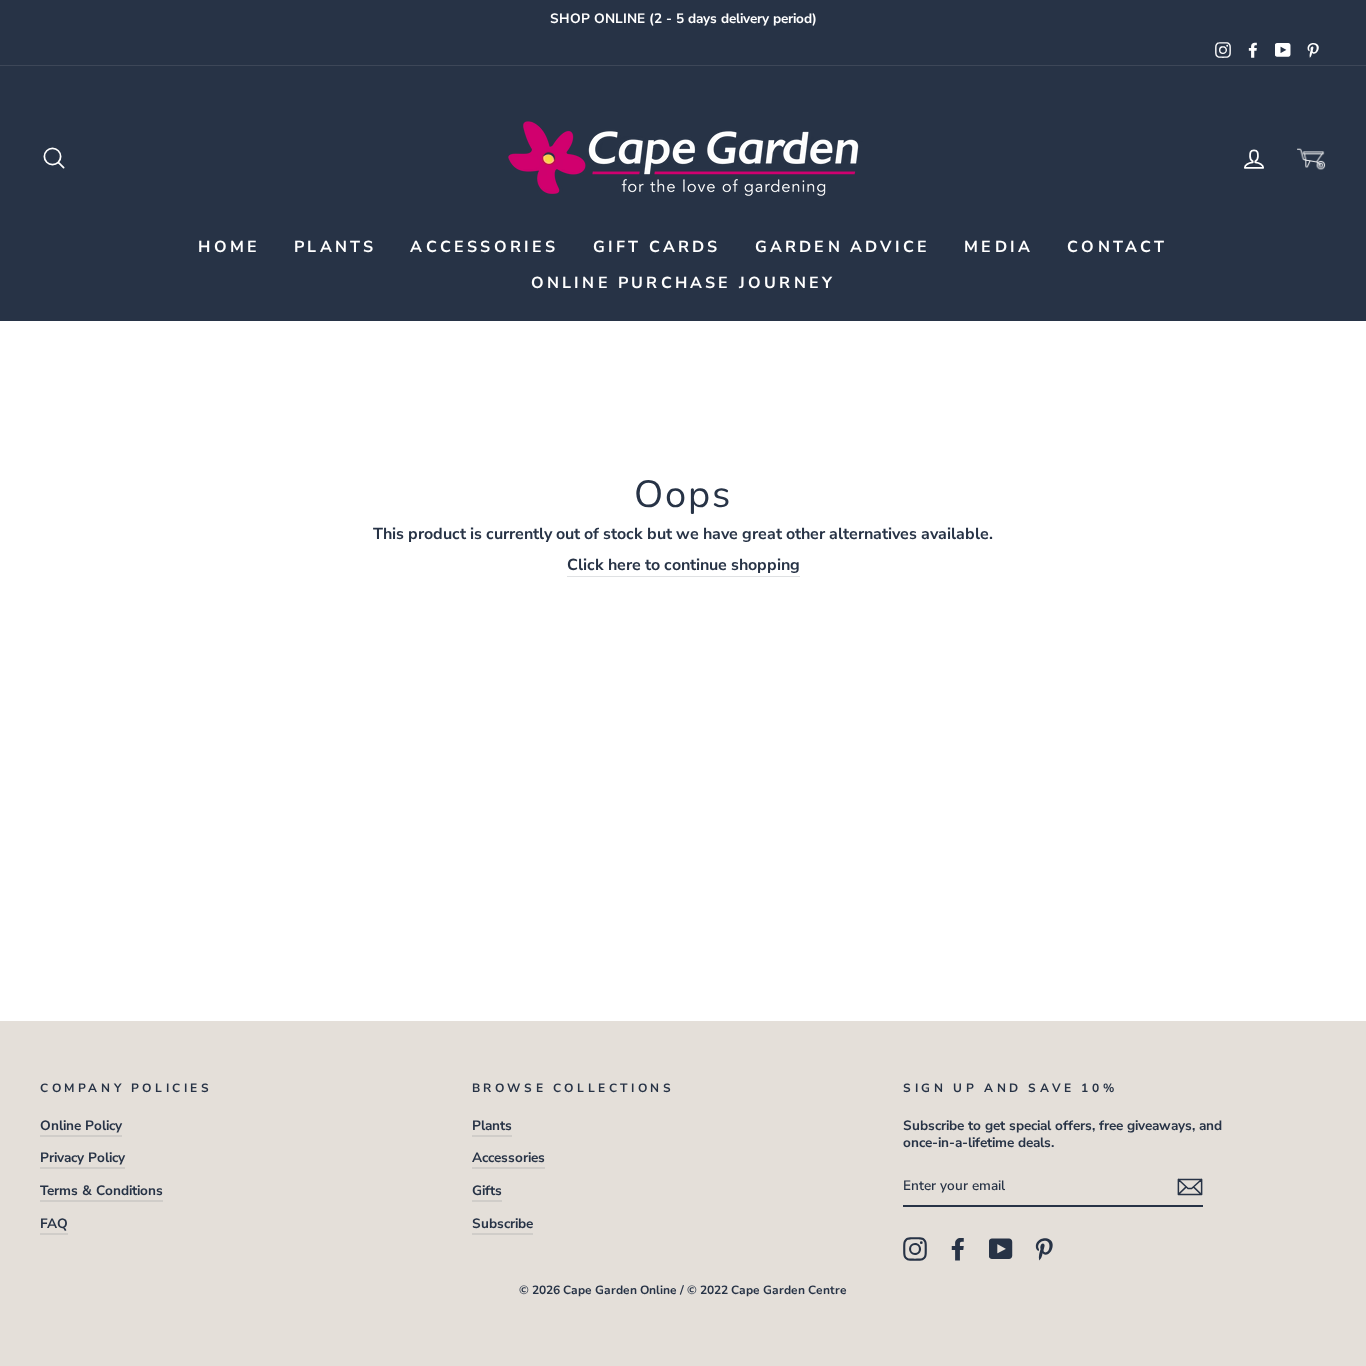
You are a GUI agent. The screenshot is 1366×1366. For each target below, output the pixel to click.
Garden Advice (843, 247)
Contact (1117, 247)
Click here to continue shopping (683, 565)
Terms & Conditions (101, 1190)
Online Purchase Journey (683, 283)
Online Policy (81, 1125)
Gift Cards (657, 247)
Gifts (487, 1190)
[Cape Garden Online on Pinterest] (1044, 1249)
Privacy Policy (82, 1157)
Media (998, 247)
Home (229, 247)
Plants (335, 247)
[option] (683, 19)
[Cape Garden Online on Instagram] (915, 1249)
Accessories (484, 247)
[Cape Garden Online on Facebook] (958, 1249)
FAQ (54, 1223)
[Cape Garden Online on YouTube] (1001, 1249)
